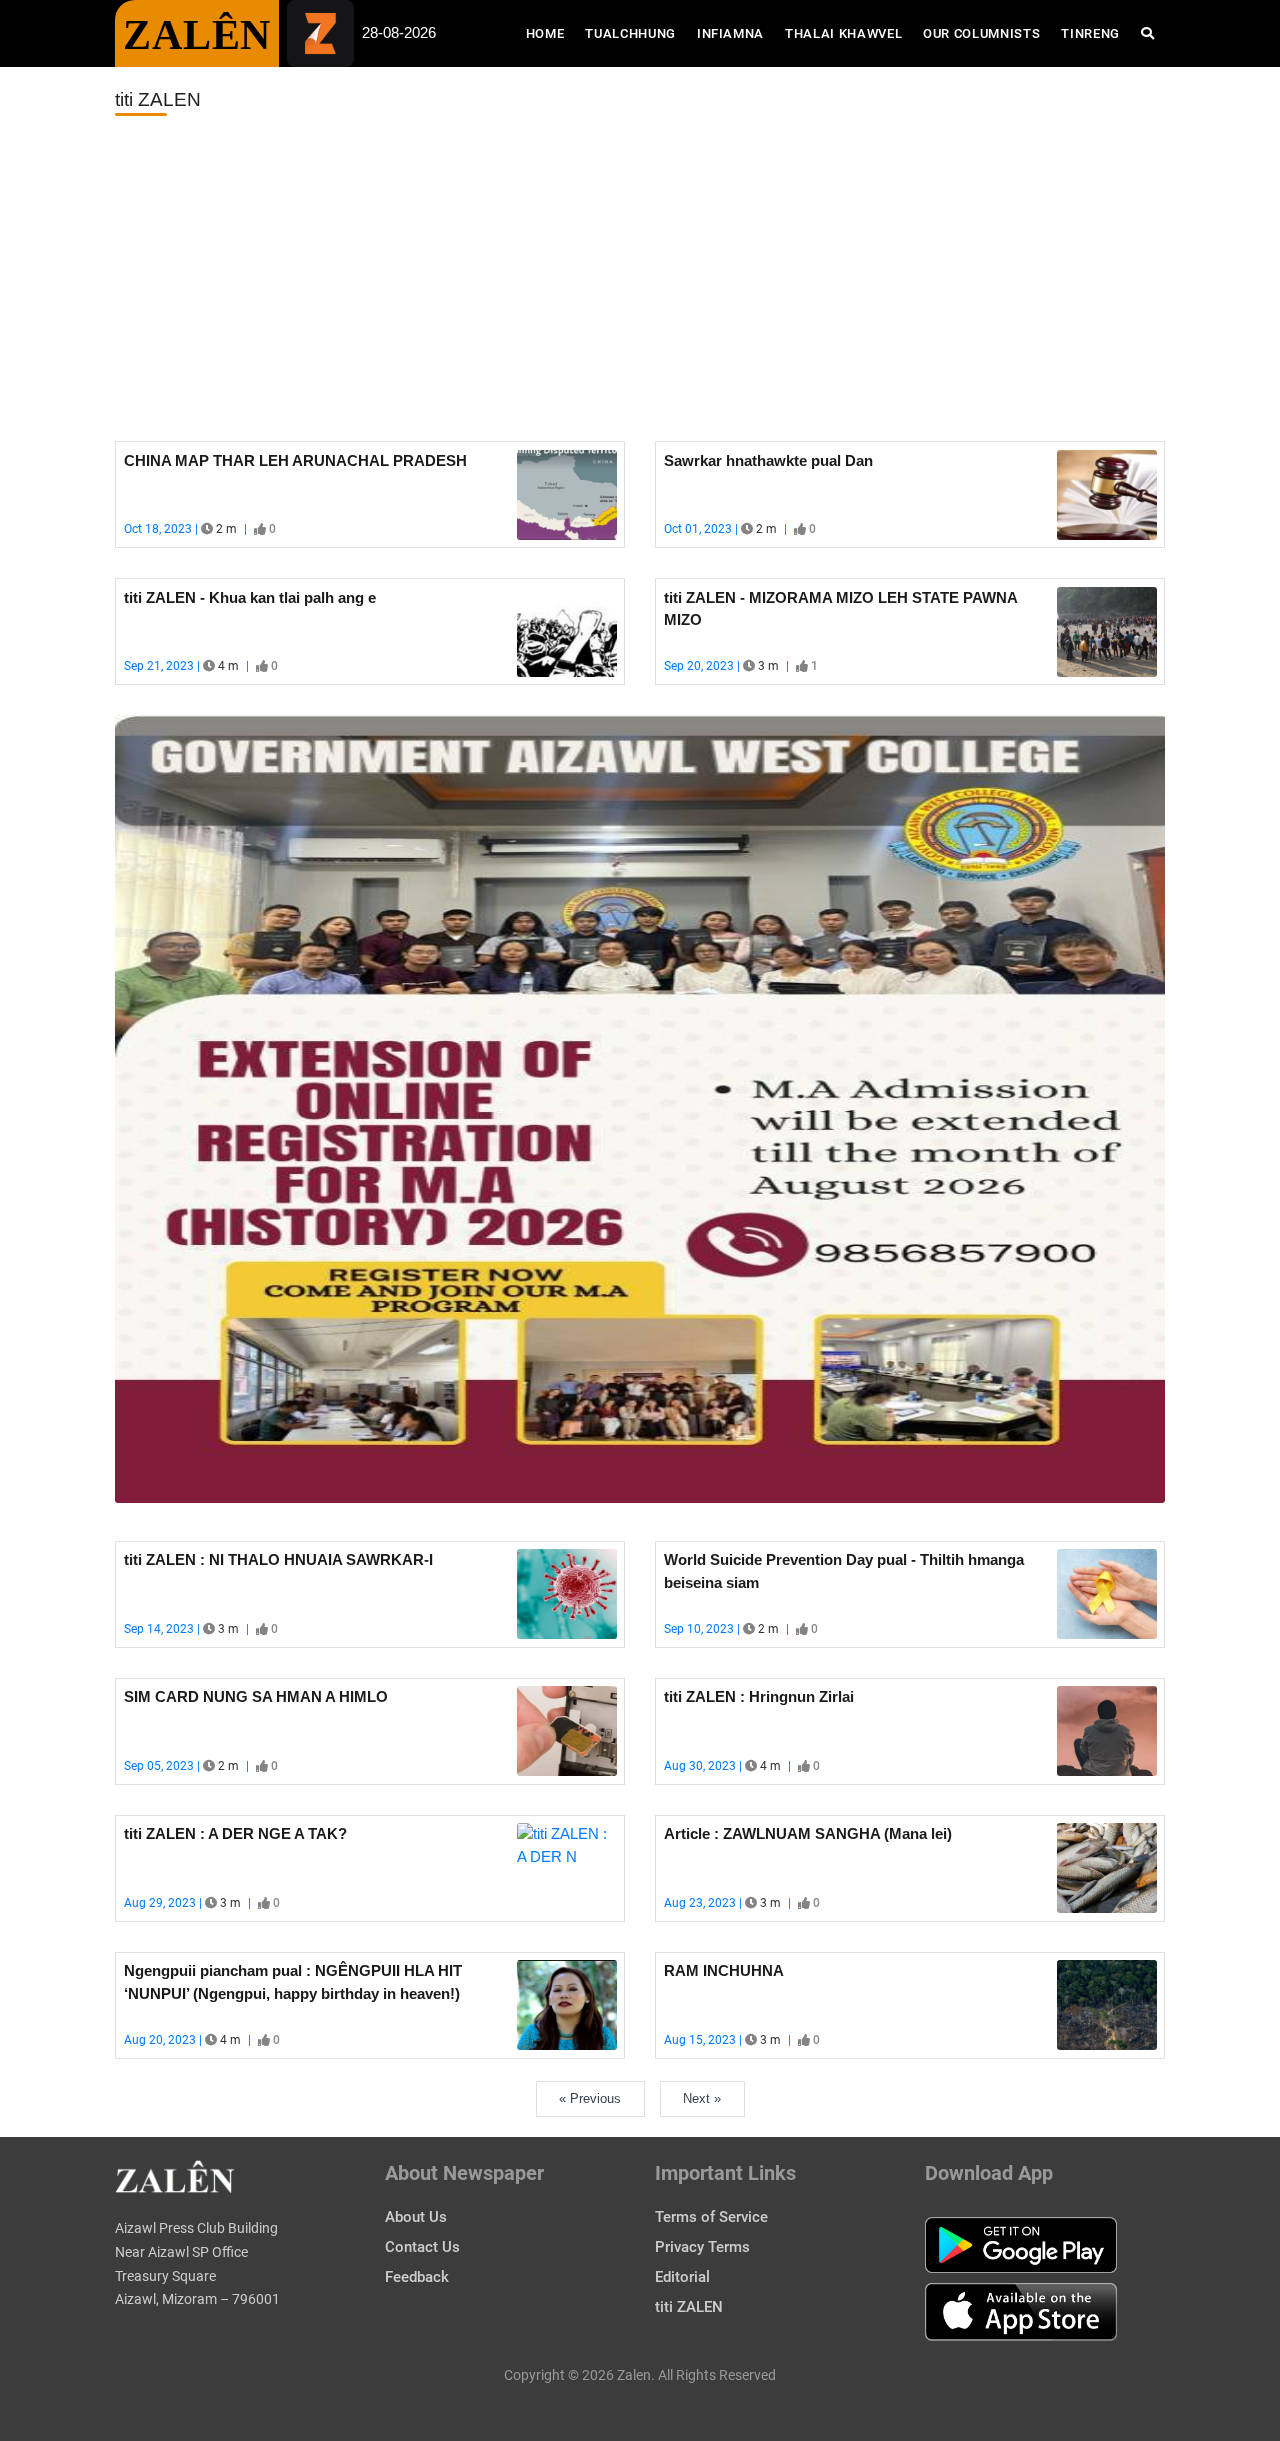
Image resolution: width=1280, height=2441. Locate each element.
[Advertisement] (640, 279)
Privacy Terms (702, 2247)
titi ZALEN (689, 2307)
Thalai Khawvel (843, 33)
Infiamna (730, 33)
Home (550, 33)
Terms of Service (711, 2217)
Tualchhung (630, 33)
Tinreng (1090, 33)
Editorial (682, 2277)
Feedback (417, 2277)
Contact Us (422, 2247)
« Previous (590, 2098)
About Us (416, 2217)
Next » (702, 2098)
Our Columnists (981, 33)
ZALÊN (197, 35)
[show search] (1147, 33)
